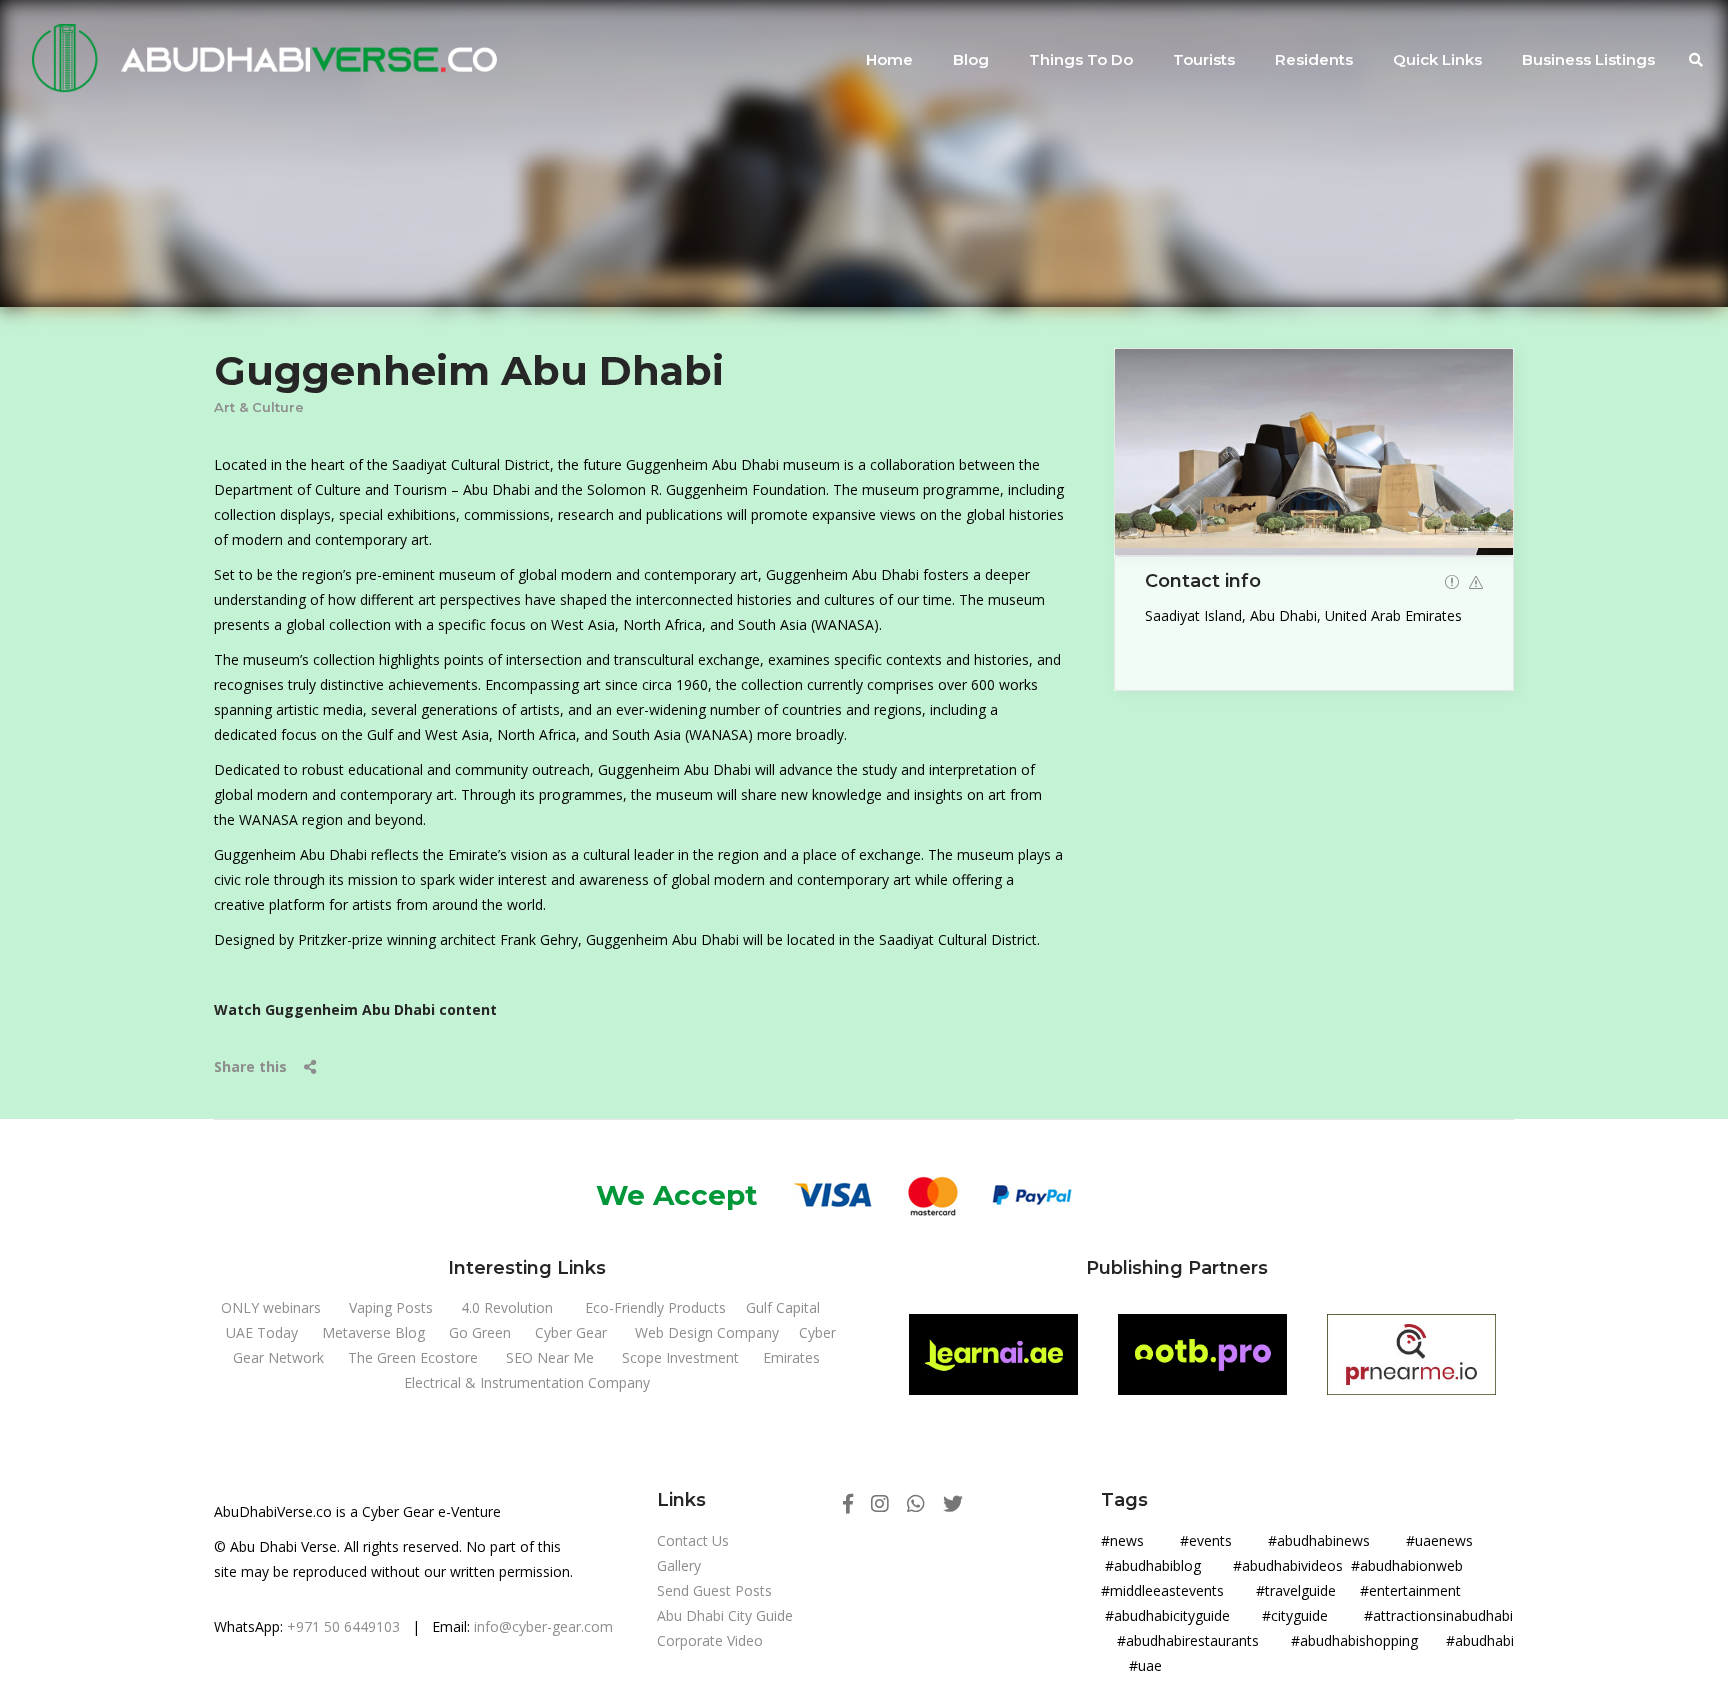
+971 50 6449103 (343, 1626)
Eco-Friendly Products (655, 1307)
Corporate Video (710, 1640)
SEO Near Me (550, 1357)
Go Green (480, 1332)
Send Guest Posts (714, 1590)
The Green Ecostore (413, 1357)
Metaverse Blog (373, 1332)
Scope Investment (680, 1357)
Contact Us (693, 1540)
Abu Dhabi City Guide (725, 1615)
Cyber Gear (571, 1332)
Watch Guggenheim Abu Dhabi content (355, 1009)
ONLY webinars (271, 1307)
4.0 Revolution (507, 1307)
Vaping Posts (391, 1307)
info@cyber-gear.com (543, 1626)
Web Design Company (707, 1332)
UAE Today (262, 1332)
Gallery (679, 1565)
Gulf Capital (783, 1307)
